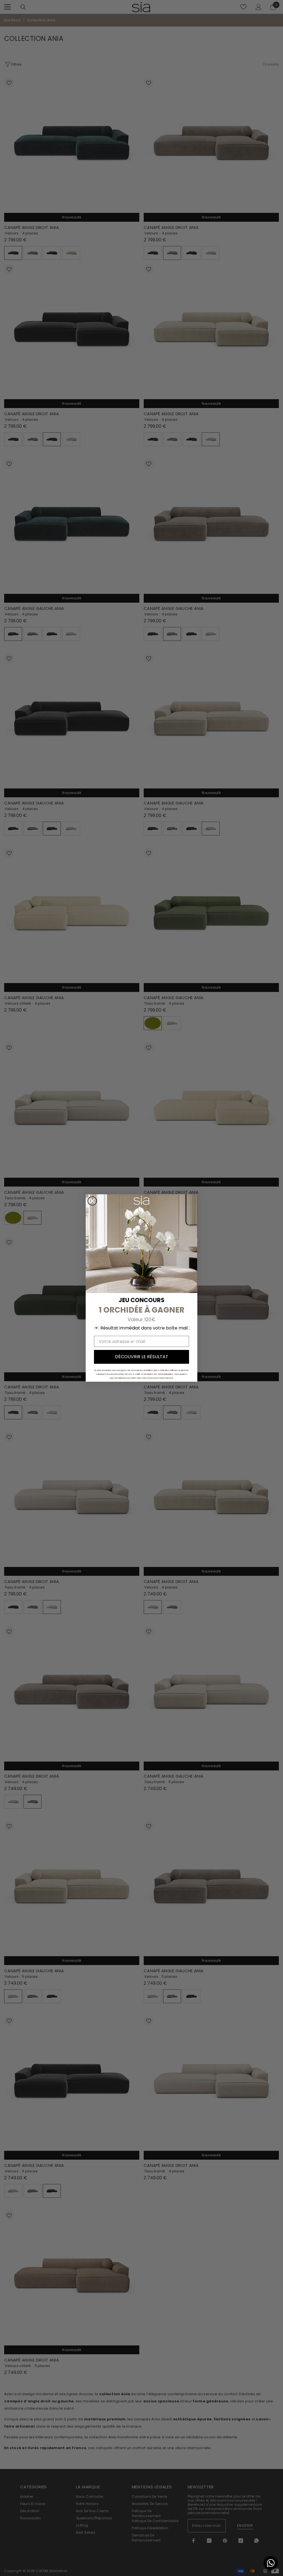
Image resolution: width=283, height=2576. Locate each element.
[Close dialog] (92, 1201)
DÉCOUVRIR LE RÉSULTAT (142, 1357)
